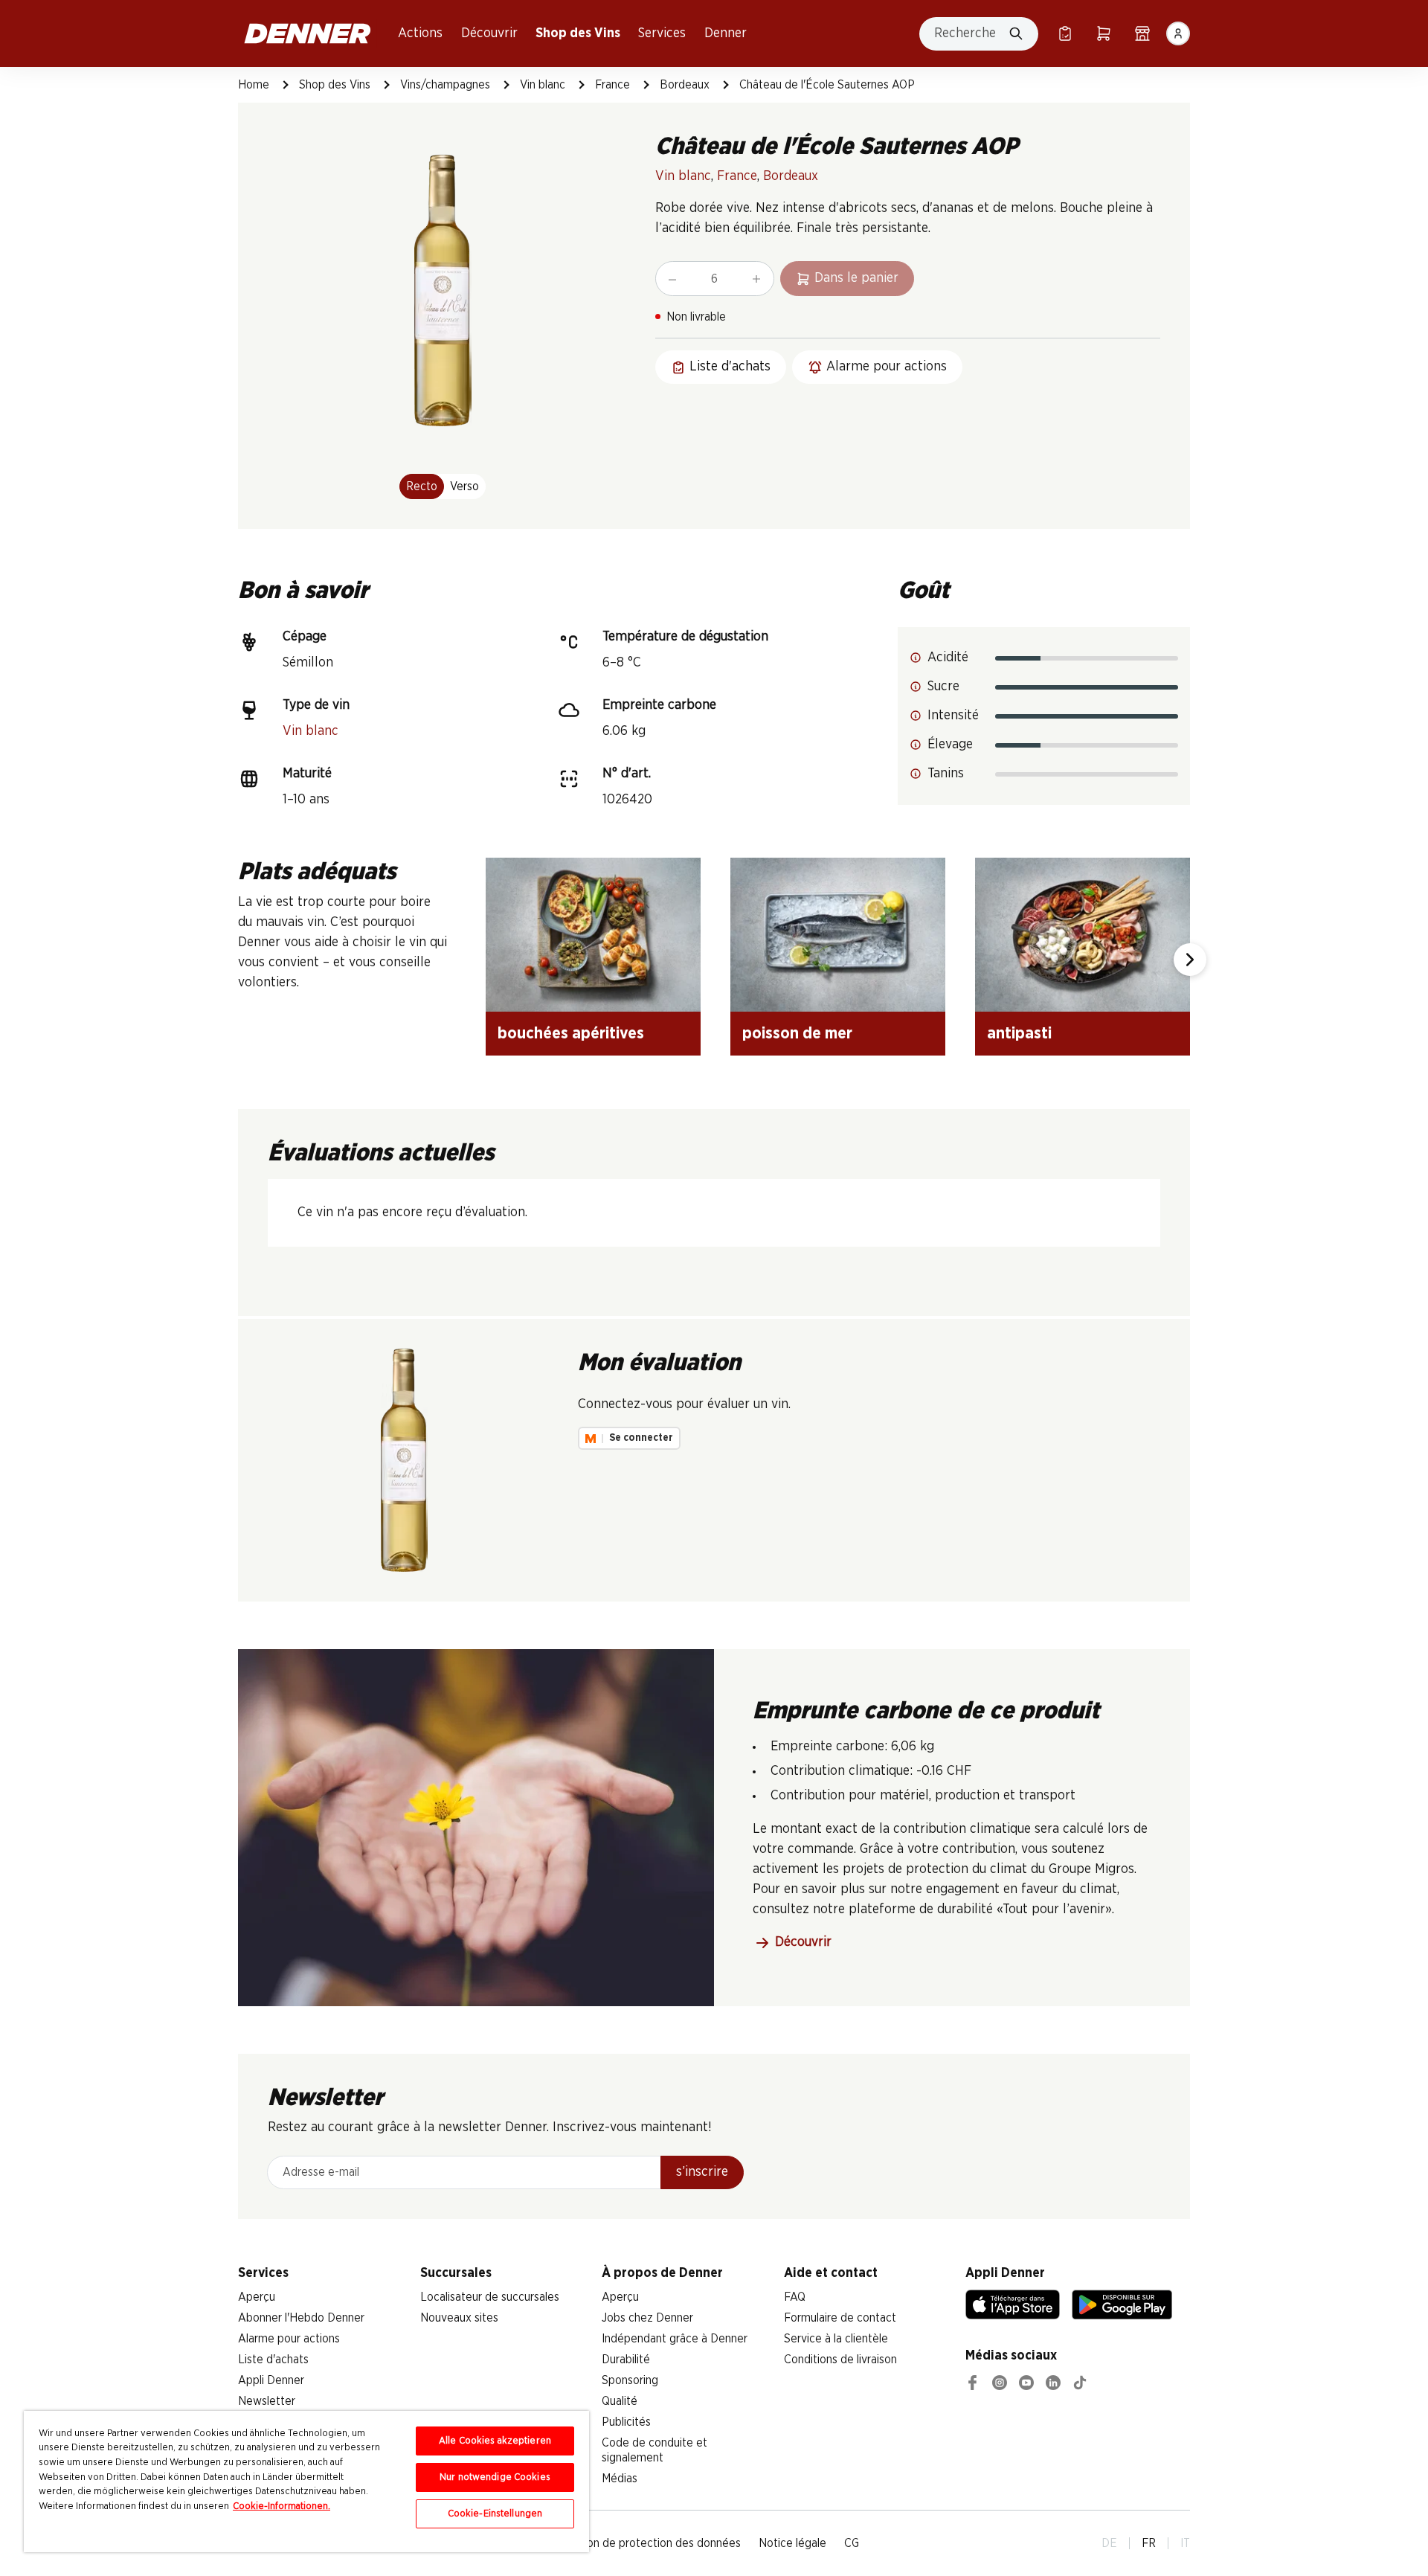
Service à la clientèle (836, 2339)
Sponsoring (630, 2380)
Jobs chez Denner (647, 2318)
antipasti (1019, 1033)
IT (1185, 2543)
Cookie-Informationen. (282, 2506)
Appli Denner (271, 2380)
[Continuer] (1190, 960)
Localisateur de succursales (490, 2297)
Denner (726, 33)
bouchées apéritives (571, 1033)
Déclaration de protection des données (641, 2543)
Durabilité (626, 2360)
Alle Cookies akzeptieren (495, 2441)
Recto (422, 486)
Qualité (620, 2401)
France (612, 85)
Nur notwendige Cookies (495, 2477)
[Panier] (1104, 33)
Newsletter (267, 2401)
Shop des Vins (578, 33)
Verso (464, 486)
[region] (306, 2482)
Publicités (626, 2422)
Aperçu (257, 2297)
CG (852, 2543)
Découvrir (489, 33)
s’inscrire (702, 2172)
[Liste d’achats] (1065, 33)
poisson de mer (797, 1033)
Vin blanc (543, 85)
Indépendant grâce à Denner (675, 2339)
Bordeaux (685, 85)
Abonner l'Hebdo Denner (301, 2318)
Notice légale (792, 2543)
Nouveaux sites (459, 2318)
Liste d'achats (273, 2360)
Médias (620, 2479)
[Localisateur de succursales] (1142, 33)
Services (662, 33)
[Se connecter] (1178, 33)
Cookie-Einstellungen (495, 2514)
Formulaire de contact (840, 2318)
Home (254, 85)
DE (1109, 2543)
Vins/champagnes (445, 85)
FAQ (795, 2297)
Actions (420, 33)
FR (1149, 2543)
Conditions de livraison (840, 2360)
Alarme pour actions (289, 2339)
